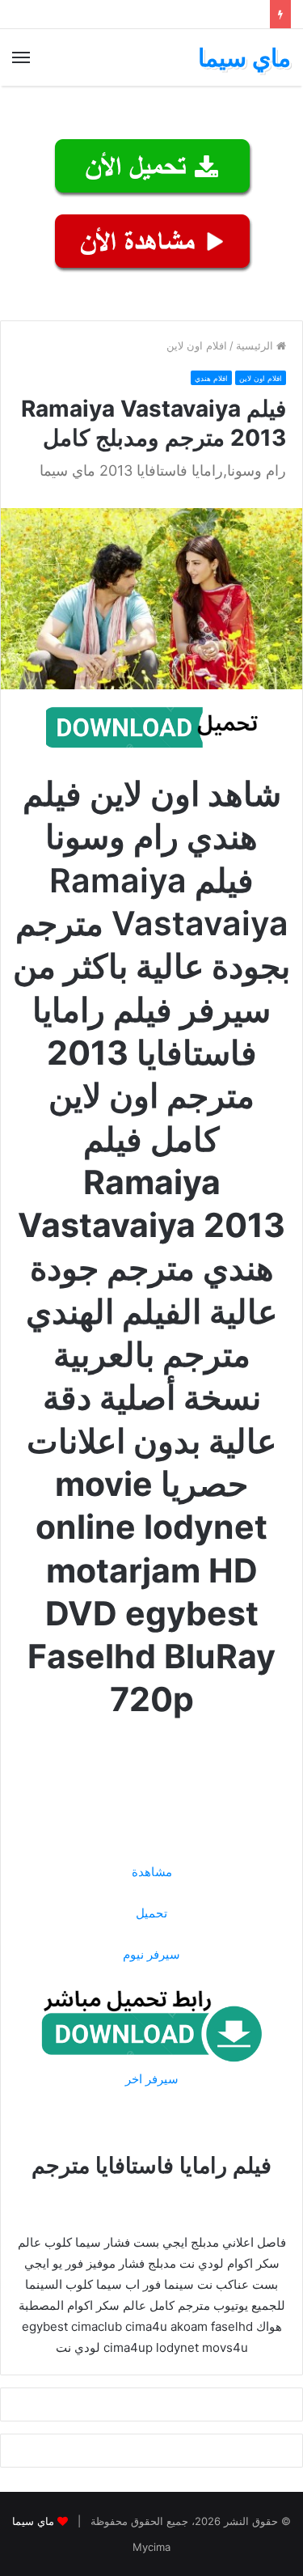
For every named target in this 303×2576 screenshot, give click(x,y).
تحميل (151, 1913)
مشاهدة (152, 1872)
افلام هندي (211, 378)
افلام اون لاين (197, 345)
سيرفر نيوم (151, 1954)
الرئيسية (256, 345)
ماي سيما (33, 2521)
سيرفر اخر (152, 2079)
